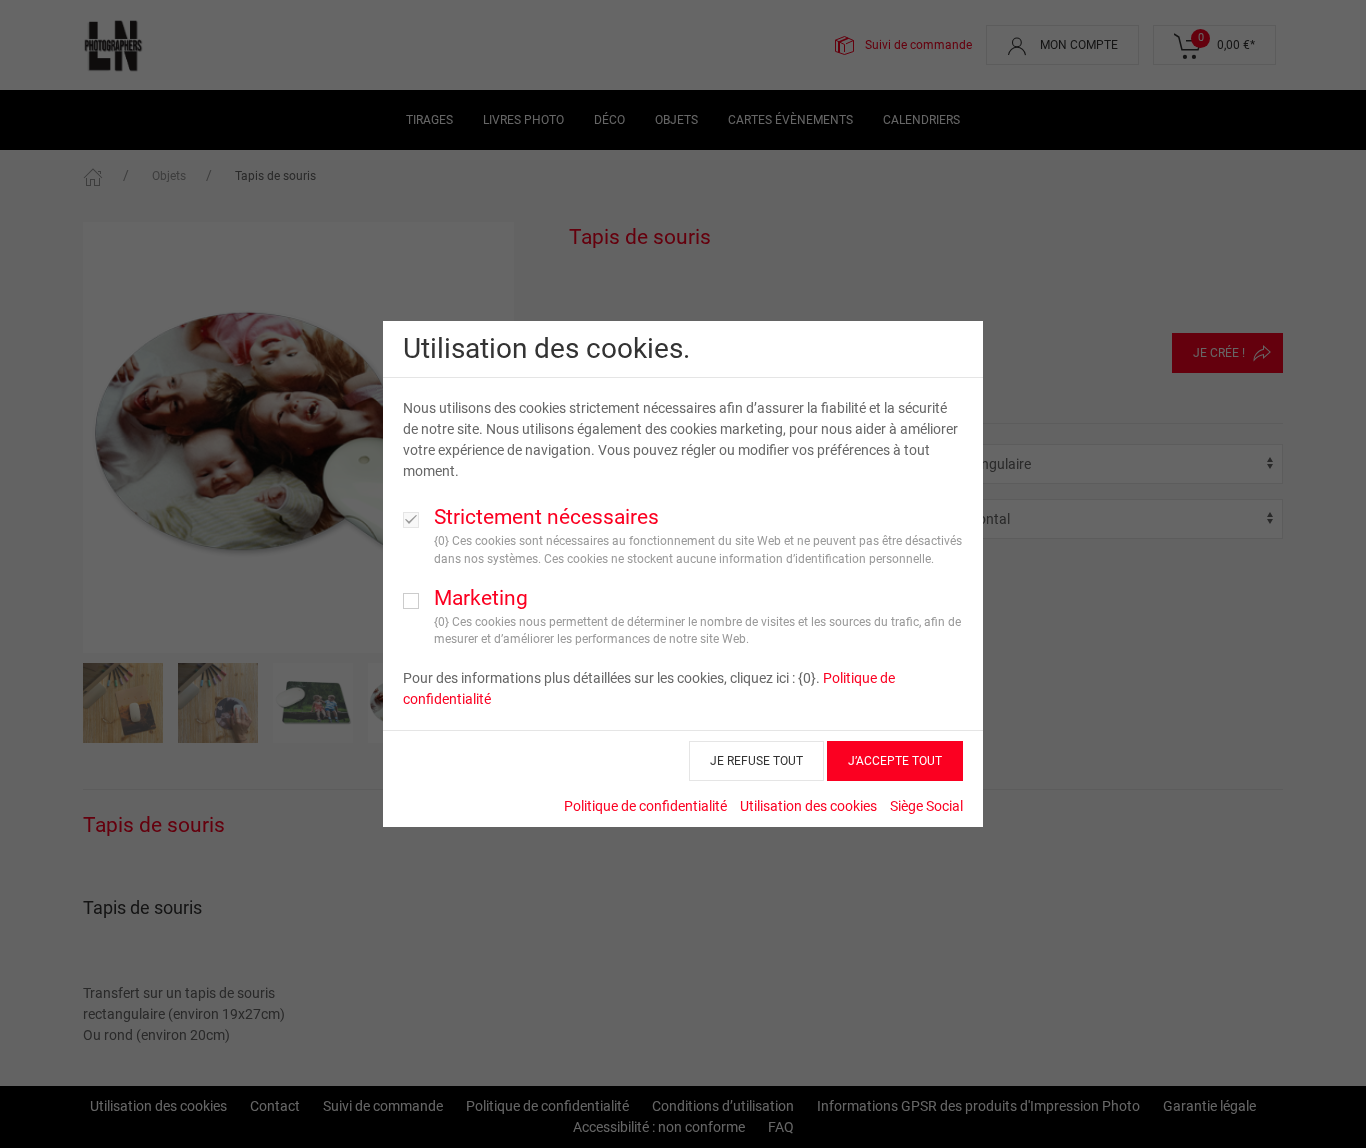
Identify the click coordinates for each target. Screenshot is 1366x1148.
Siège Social (926, 806)
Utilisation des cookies (808, 806)
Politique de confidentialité (645, 806)
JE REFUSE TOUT (756, 761)
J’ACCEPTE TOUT (895, 761)
